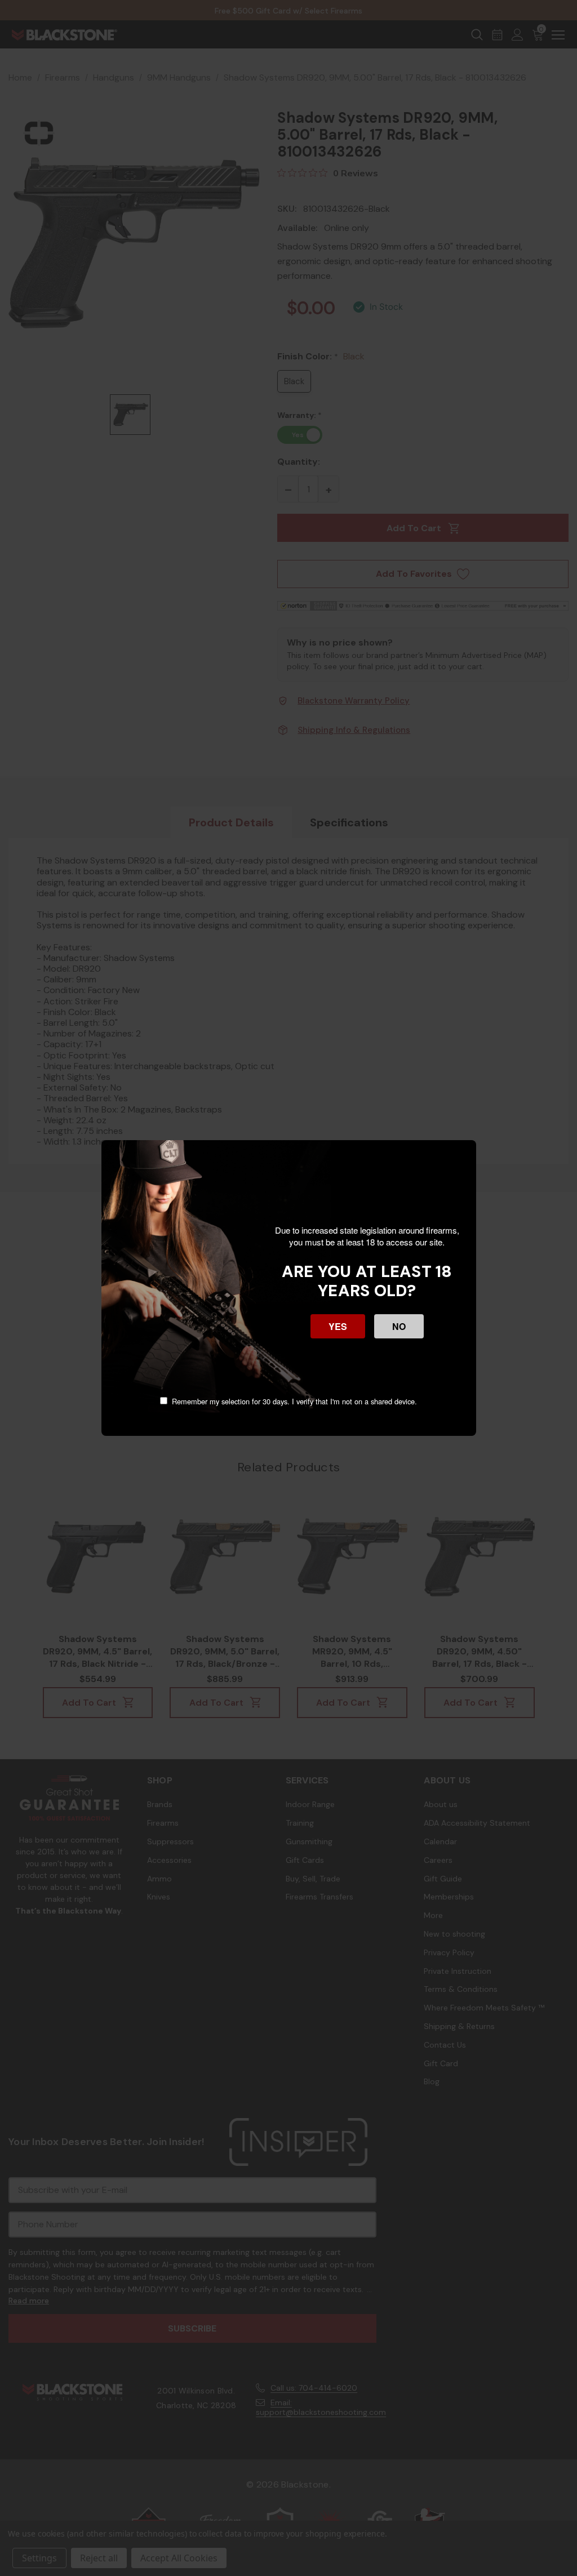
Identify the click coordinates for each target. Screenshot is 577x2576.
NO (399, 1326)
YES (338, 1326)
